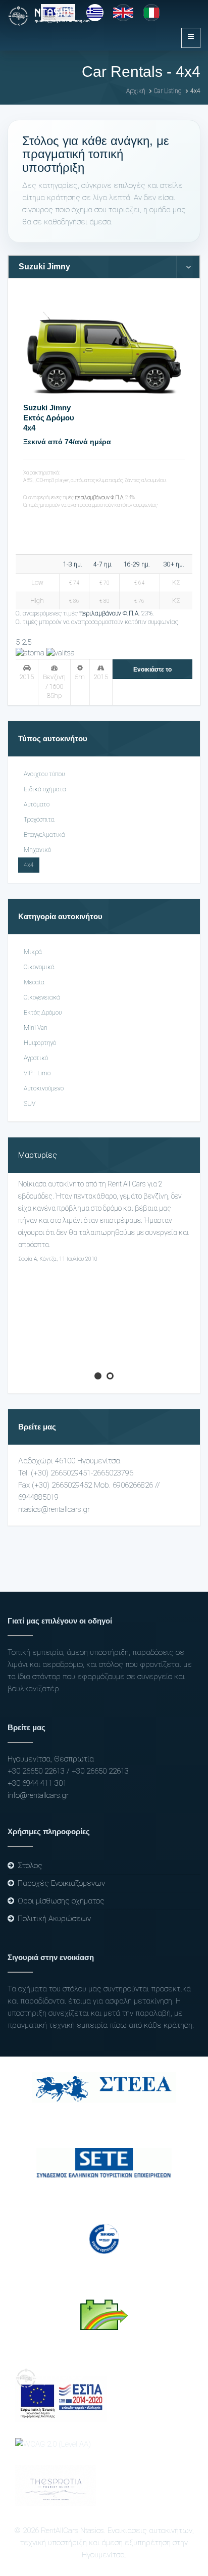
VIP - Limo (37, 1073)
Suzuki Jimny (47, 408)
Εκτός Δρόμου (49, 418)
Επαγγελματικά (44, 835)
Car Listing (168, 91)
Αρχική (136, 91)
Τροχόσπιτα (39, 820)
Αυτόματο (37, 804)
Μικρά (33, 952)
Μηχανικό (37, 850)
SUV (30, 1104)
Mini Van (36, 1028)
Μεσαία (34, 982)
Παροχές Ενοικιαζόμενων (61, 1883)
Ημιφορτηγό (40, 1043)
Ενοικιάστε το (152, 670)
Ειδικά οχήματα (45, 789)
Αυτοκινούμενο (44, 1088)
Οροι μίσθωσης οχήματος (61, 1901)
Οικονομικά (39, 967)
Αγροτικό (36, 1058)
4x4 (29, 428)
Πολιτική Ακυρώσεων (54, 1919)
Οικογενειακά (42, 997)
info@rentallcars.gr (38, 1795)
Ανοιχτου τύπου (44, 774)
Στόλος (30, 1866)
